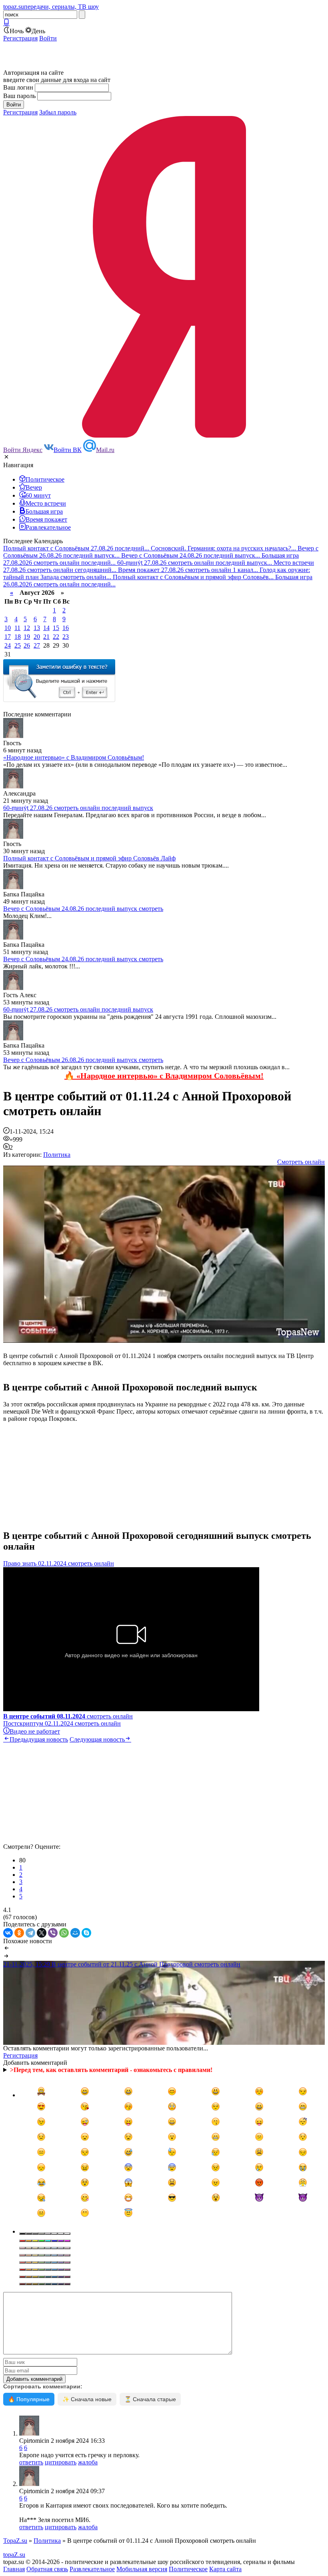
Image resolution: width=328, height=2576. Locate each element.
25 (18, 645)
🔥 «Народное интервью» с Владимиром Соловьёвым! (164, 1076)
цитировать (61, 2462)
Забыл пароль (58, 112)
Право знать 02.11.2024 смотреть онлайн (59, 1563)
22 (56, 637)
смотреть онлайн (68, 1716)
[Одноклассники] (19, 1933)
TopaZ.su (15, 2541)
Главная (14, 2569)
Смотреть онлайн (301, 1162)
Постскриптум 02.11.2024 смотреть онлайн (62, 1723)
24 (8, 645)
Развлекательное (92, 2569)
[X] (42, 1933)
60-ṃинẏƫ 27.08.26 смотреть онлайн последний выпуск (78, 808)
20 (37, 637)
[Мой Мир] (75, 1933)
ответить (31, 2462)
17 (8, 637)
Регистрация (20, 38)
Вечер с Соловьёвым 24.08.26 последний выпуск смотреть (83, 909)
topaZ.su (14, 2555)
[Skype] (86, 1933)
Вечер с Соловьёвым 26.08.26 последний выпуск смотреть (83, 1060)
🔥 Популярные (29, 2399)
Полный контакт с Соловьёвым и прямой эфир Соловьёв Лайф (89, 858)
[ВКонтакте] (8, 1933)
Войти (48, 38)
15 (56, 628)
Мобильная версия (142, 2569)
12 (27, 628)
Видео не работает (35, 1731)
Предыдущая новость (39, 1739)
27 (37, 645)
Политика (57, 1155)
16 (66, 628)
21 (46, 637)
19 (27, 637)
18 (18, 637)
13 (37, 628)
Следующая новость (97, 1739)
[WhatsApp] (64, 1933)
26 (27, 645)
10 (8, 628)
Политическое (188, 2569)
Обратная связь (47, 2569)
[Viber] (53, 1933)
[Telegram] (30, 1933)
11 (17, 628)
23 (66, 637)
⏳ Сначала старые (150, 2399)
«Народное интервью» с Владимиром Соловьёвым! (74, 757)
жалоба (88, 2462)
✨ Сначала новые (87, 2399)
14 (46, 628)
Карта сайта (225, 2569)
